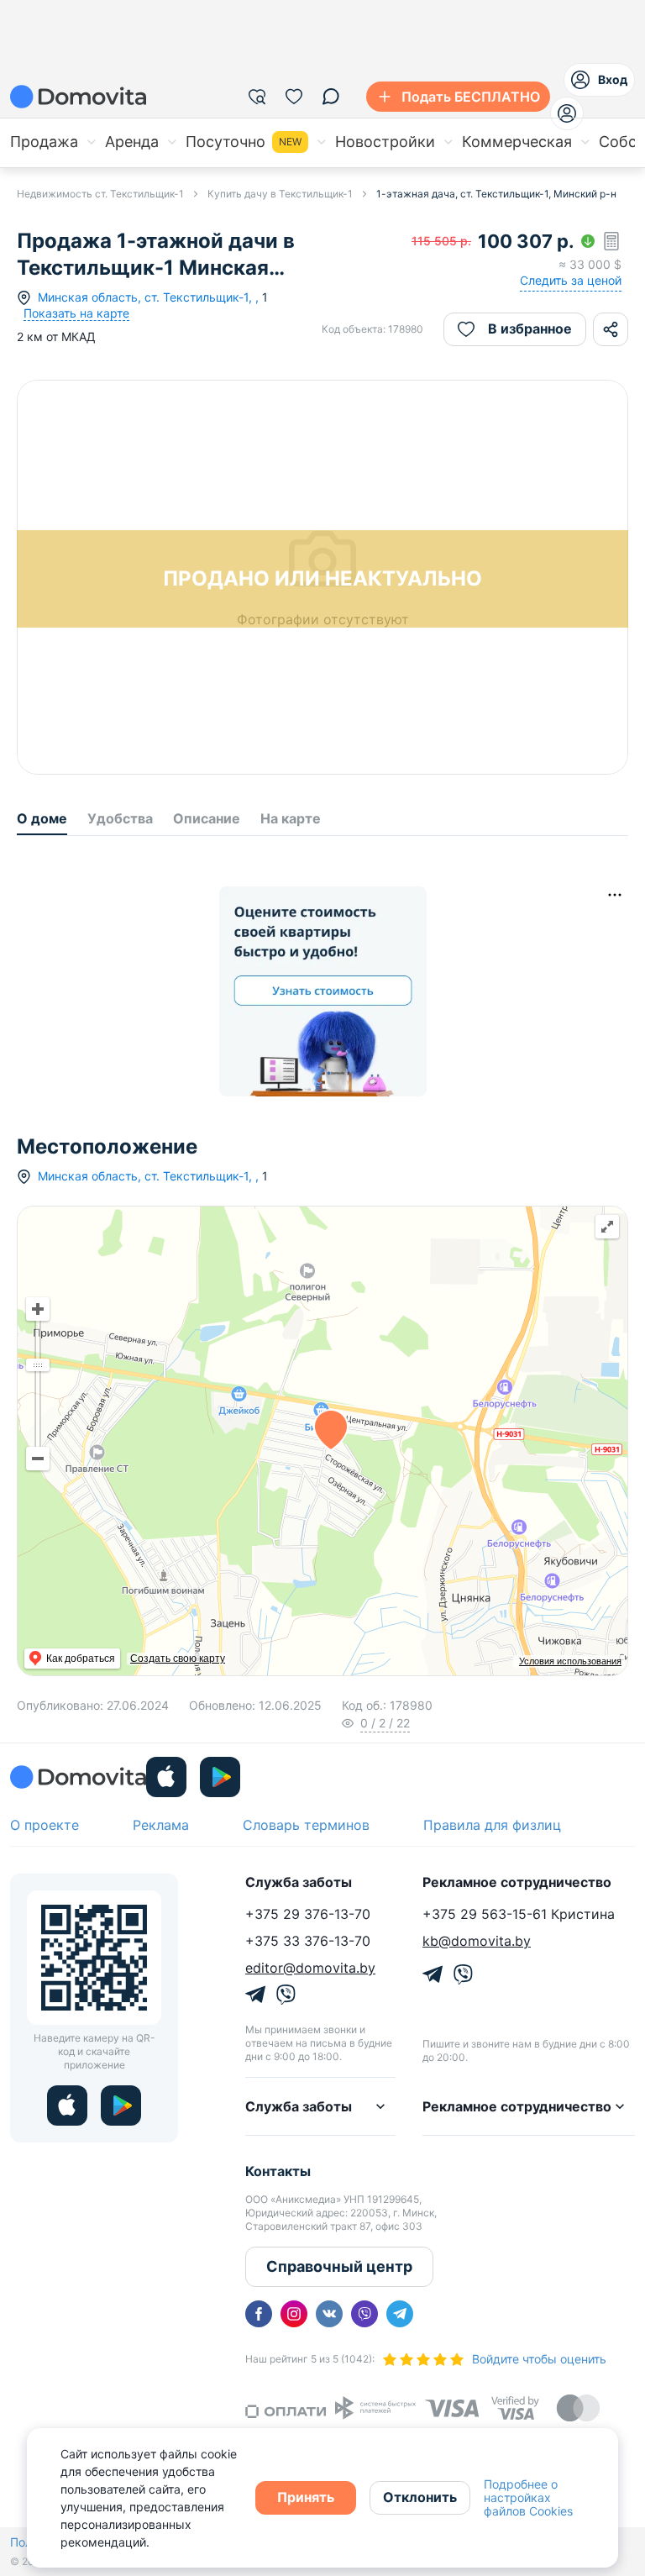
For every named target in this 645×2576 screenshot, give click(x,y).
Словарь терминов (306, 1825)
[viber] (364, 2314)
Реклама (161, 1825)
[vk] (329, 2314)
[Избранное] (294, 97)
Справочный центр (339, 2266)
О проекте (45, 1825)
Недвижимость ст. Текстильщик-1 (100, 194)
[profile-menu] (567, 113)
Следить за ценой (571, 280)
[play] (220, 1777)
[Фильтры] (257, 97)
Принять (306, 2497)
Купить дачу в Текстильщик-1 (280, 194)
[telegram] (400, 2314)
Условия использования (570, 1661)
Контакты (278, 2171)
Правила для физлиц (492, 1825)
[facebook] (259, 2314)
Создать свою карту (178, 1659)
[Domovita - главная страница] (78, 97)
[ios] (166, 1777)
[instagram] (294, 2314)
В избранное (530, 329)
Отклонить (420, 2497)
